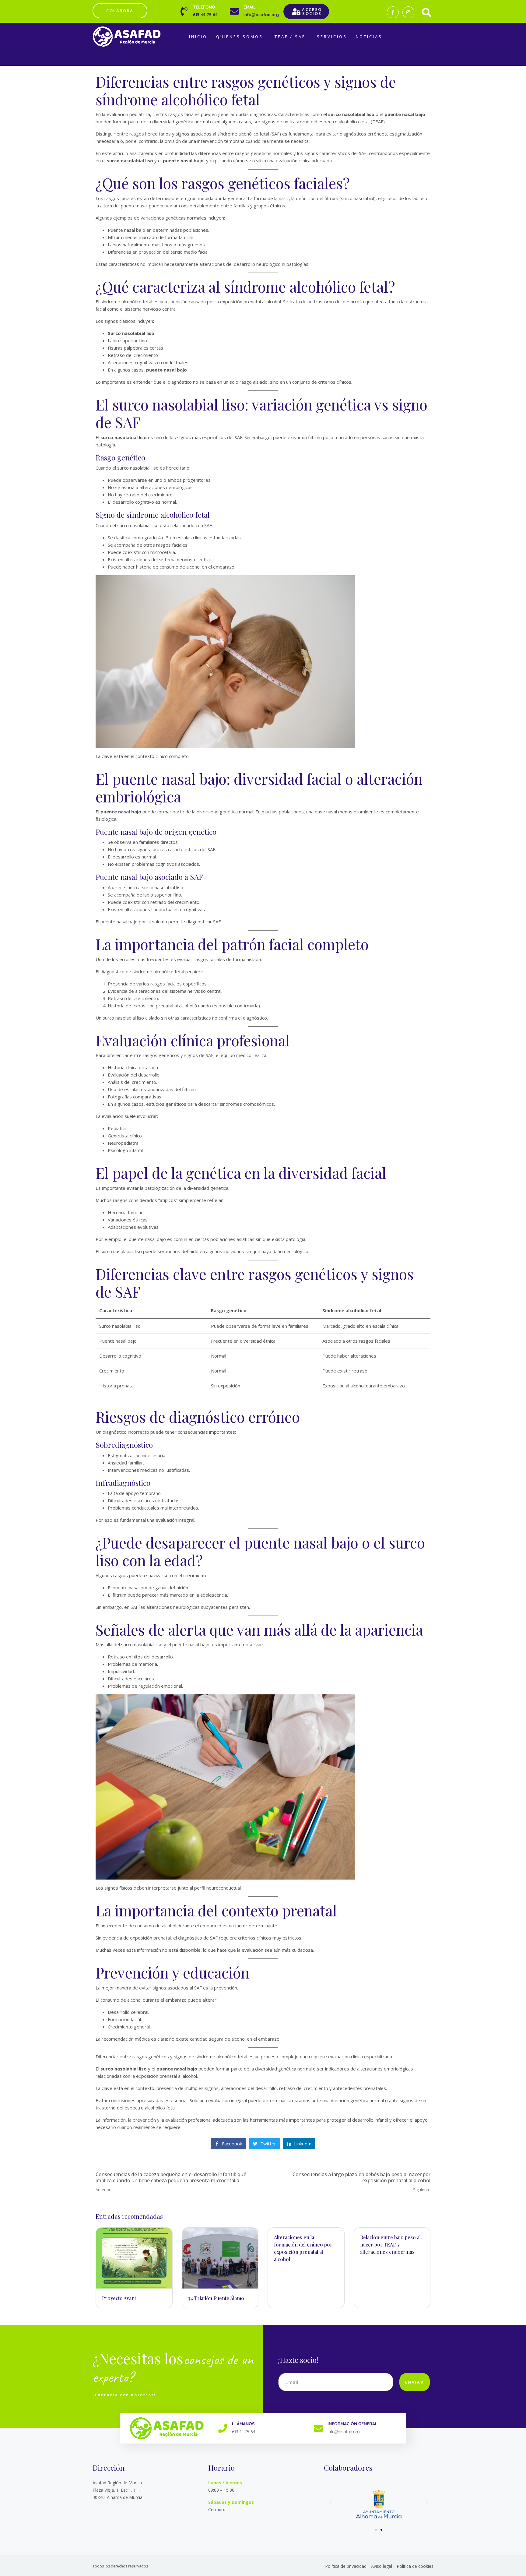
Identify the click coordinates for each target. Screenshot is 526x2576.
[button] (331, 2502)
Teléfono (204, 7)
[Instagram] (408, 12)
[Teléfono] (184, 11)
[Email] (234, 11)
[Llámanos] (223, 2428)
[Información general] (318, 2428)
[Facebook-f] (393, 12)
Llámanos (243, 2424)
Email (250, 7)
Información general (352, 2424)
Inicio (198, 37)
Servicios (332, 37)
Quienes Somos (240, 37)
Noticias (369, 37)
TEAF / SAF (290, 37)
